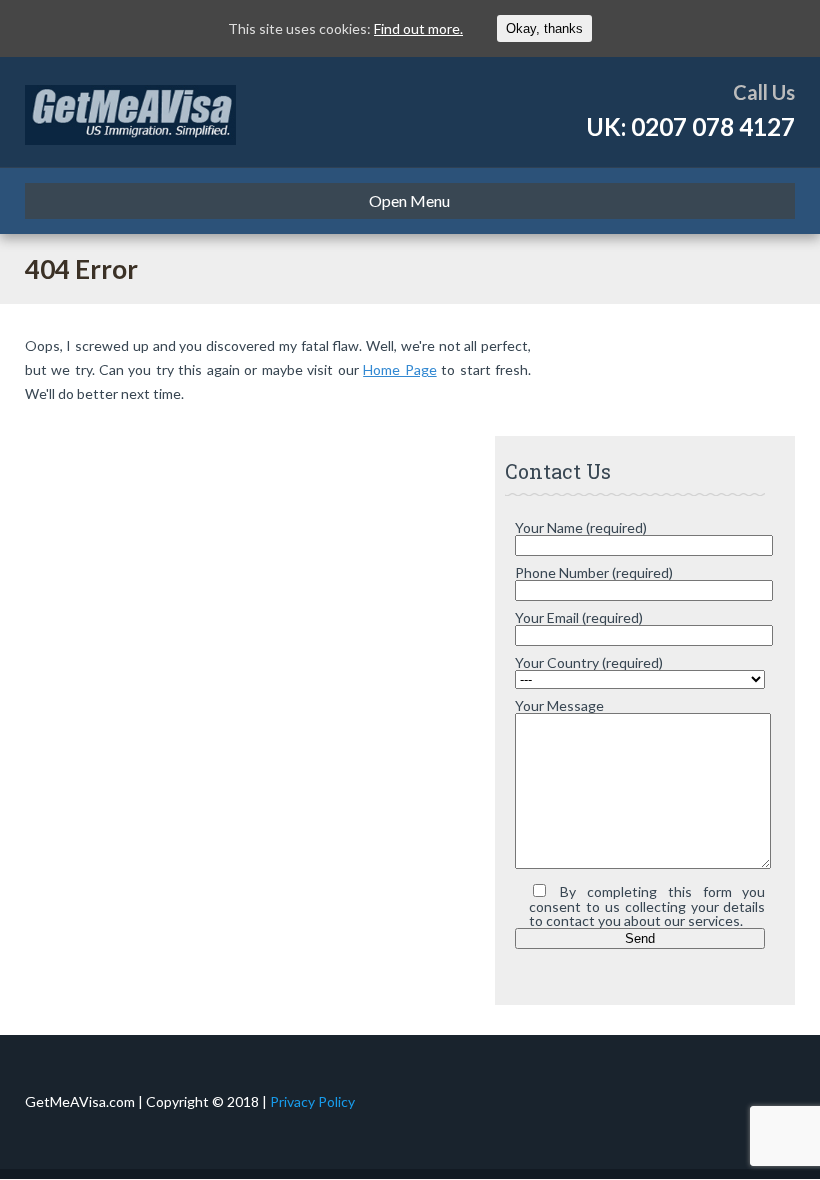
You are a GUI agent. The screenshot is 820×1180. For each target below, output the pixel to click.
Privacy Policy (312, 1101)
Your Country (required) (589, 662)
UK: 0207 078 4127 (690, 126)
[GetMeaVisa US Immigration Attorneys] (131, 112)
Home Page (399, 369)
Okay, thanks (544, 28)
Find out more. (418, 28)
